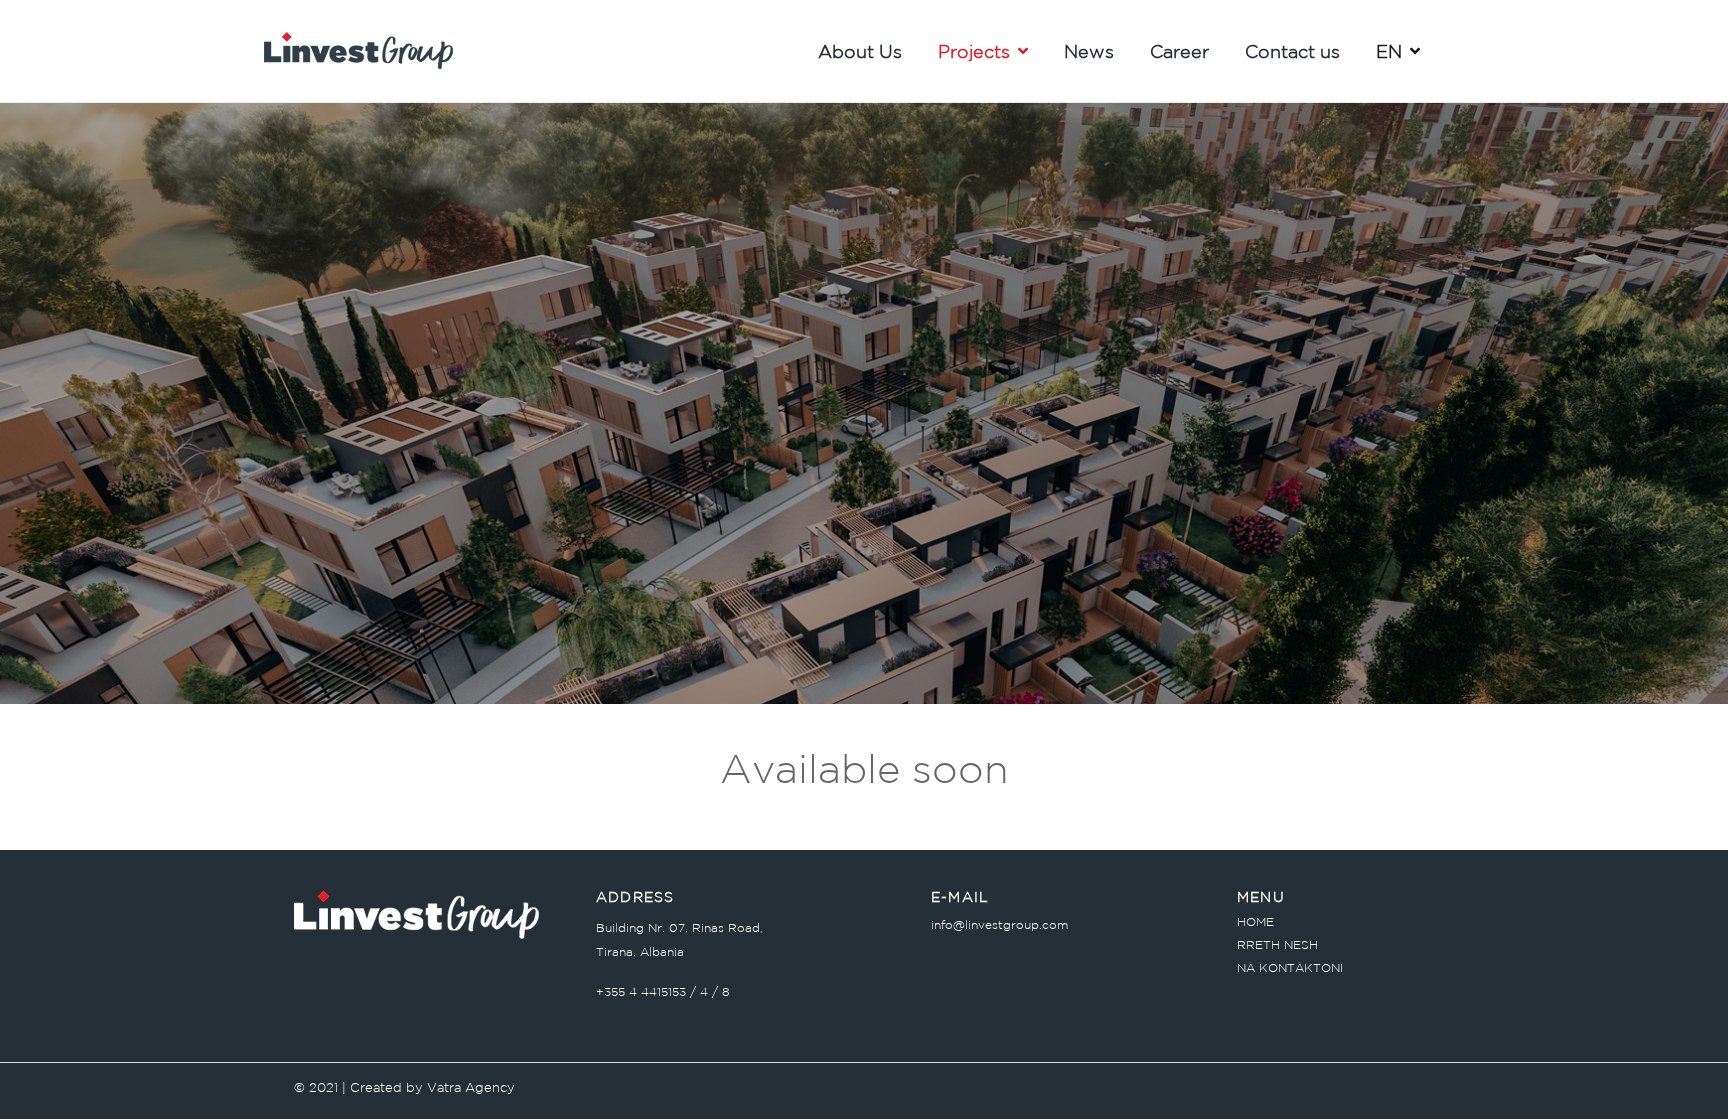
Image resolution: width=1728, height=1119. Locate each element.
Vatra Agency (471, 1087)
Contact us (1292, 51)
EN (1389, 51)
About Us (860, 51)
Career (1179, 51)
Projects (974, 51)
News (1089, 51)
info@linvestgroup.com (999, 924)
